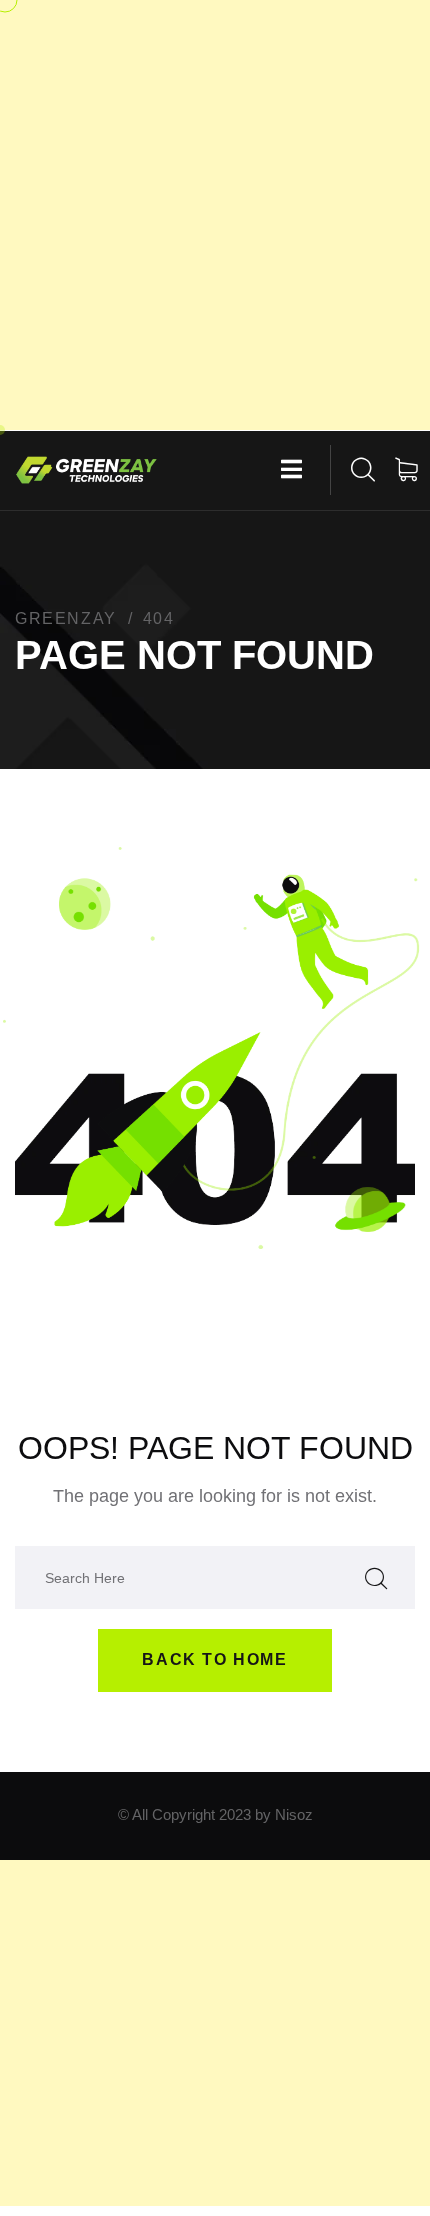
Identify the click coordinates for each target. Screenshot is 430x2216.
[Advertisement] (215, 215)
